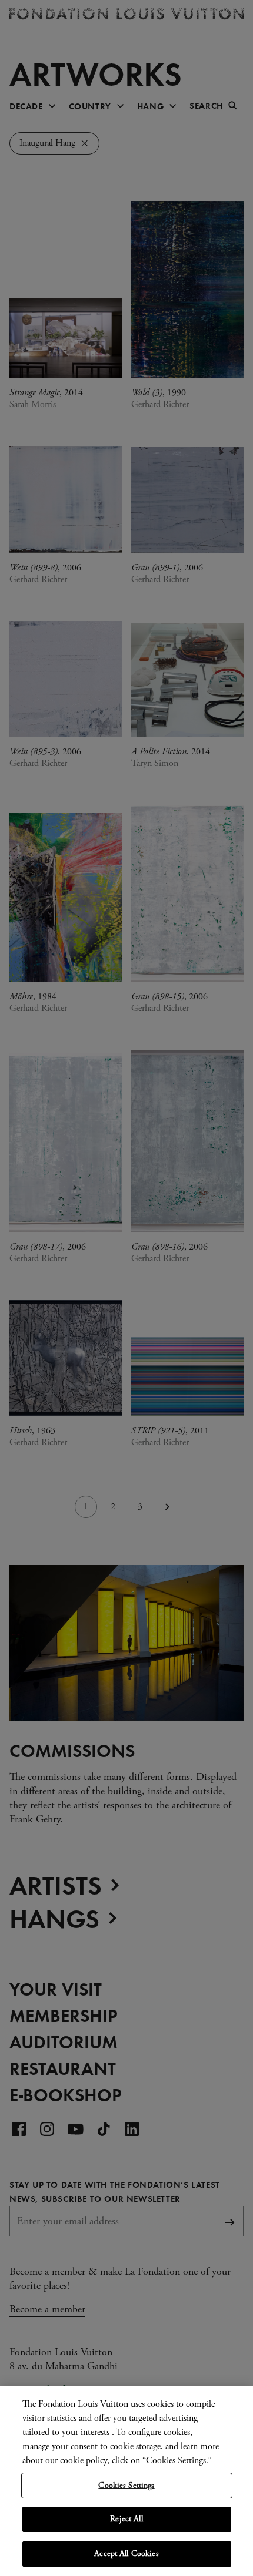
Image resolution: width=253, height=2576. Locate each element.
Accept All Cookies (126, 2554)
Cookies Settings (126, 2486)
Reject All (126, 2519)
